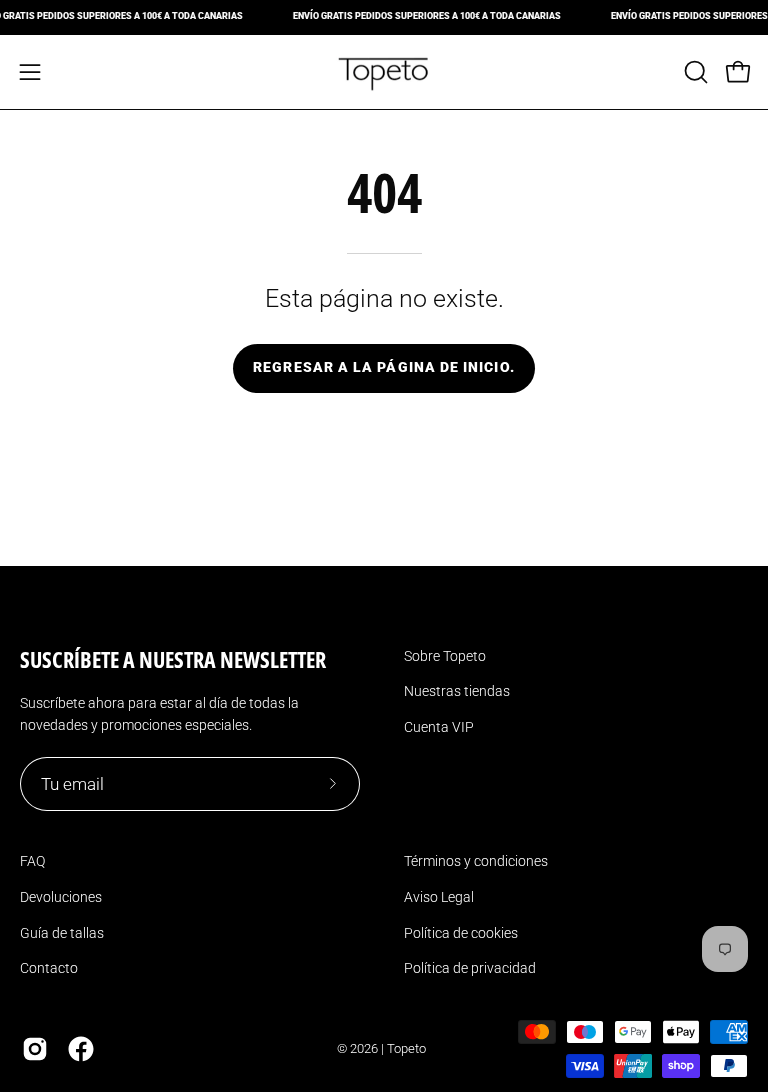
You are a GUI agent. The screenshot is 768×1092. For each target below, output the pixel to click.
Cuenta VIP (439, 727)
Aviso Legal (439, 897)
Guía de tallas (62, 933)
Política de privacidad (470, 968)
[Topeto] (384, 72)
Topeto (406, 1048)
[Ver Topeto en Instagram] (35, 1049)
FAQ (32, 861)
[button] (694, 72)
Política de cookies (461, 933)
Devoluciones (61, 897)
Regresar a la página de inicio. (383, 367)
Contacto (49, 968)
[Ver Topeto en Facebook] (81, 1049)
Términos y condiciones (476, 861)
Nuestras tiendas (457, 691)
